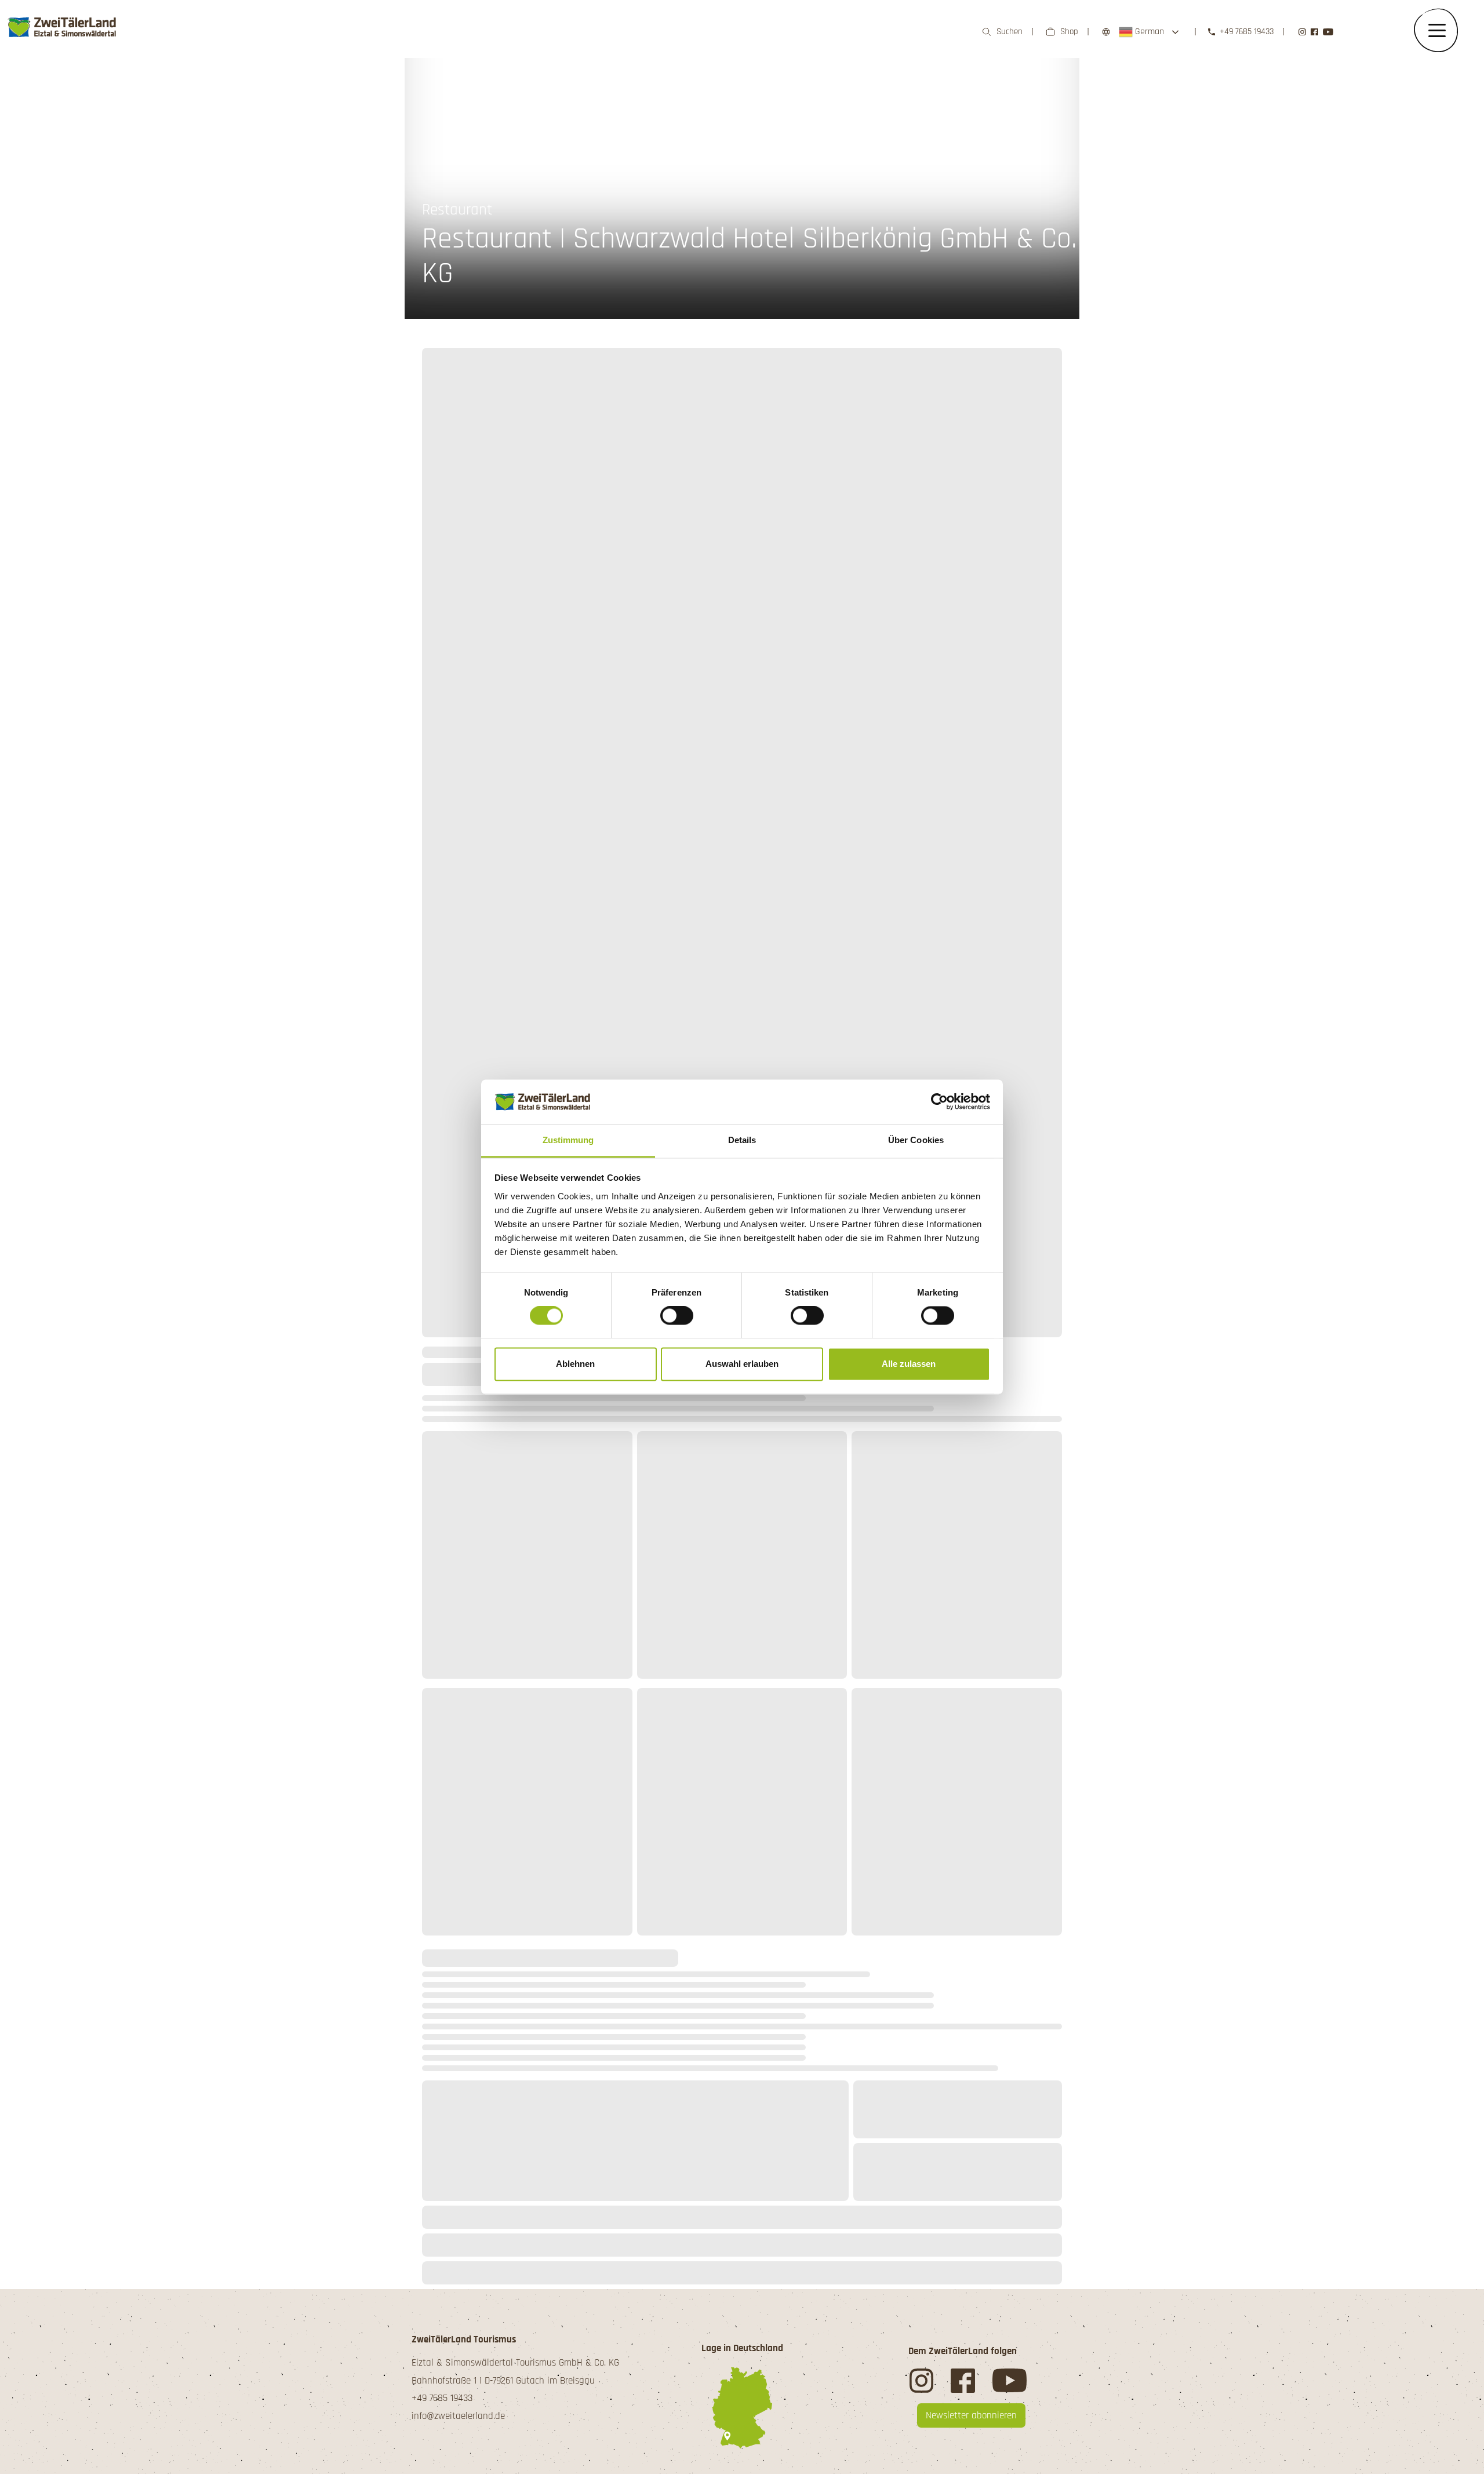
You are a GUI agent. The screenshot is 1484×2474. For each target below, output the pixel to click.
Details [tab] (742, 1140)
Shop (1069, 32)
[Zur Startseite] (63, 27)
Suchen (1010, 32)
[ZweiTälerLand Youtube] (1328, 32)
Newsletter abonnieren (971, 2415)
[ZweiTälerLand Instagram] (1302, 32)
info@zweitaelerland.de (458, 2416)
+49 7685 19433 (1247, 32)
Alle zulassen (909, 1364)
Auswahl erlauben (742, 1364)
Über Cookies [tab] (916, 1140)
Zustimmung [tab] (568, 1140)
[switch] (677, 1316)
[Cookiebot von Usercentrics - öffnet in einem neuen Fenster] (939, 1102)
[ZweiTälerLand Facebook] (1314, 32)
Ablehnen (575, 1364)
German (1148, 32)
